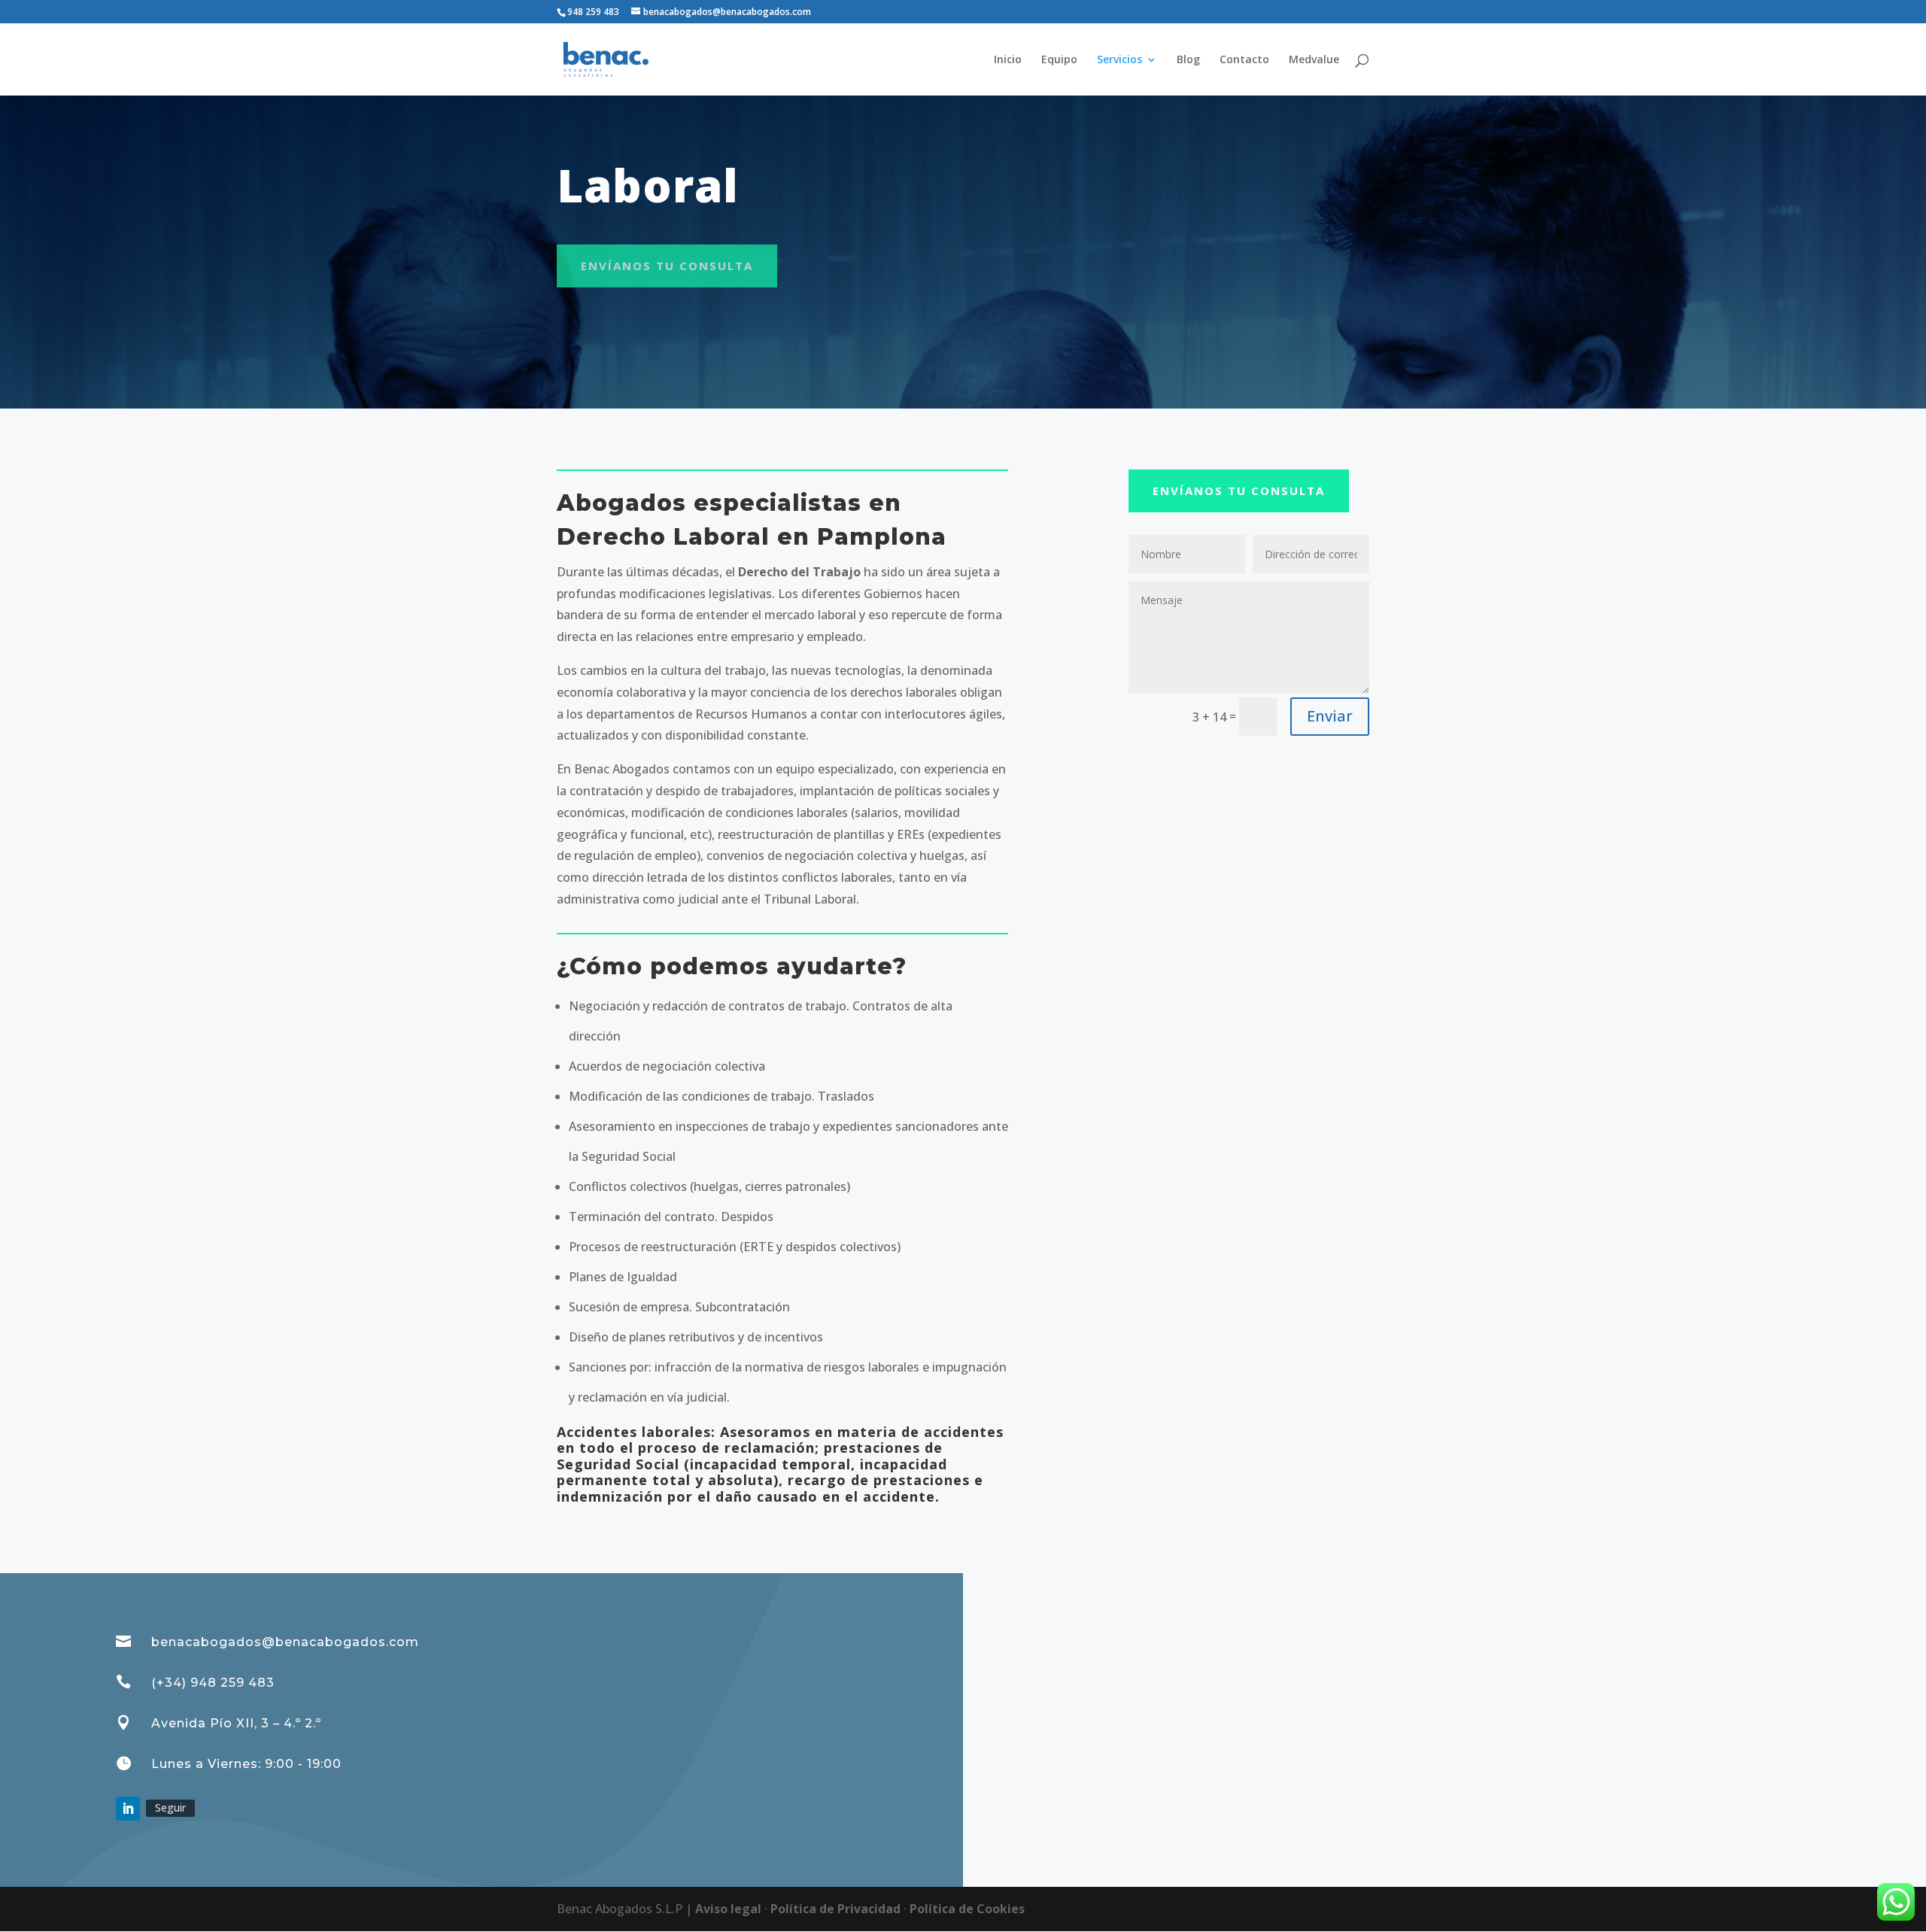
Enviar (1330, 716)
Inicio (1008, 60)
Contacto (1244, 60)
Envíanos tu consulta (667, 266)
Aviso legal (730, 1909)
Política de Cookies (967, 1909)
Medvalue (1314, 60)
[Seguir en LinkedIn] (128, 1809)
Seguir (170, 1807)
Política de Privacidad (837, 1909)
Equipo (1059, 60)
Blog (1188, 60)
